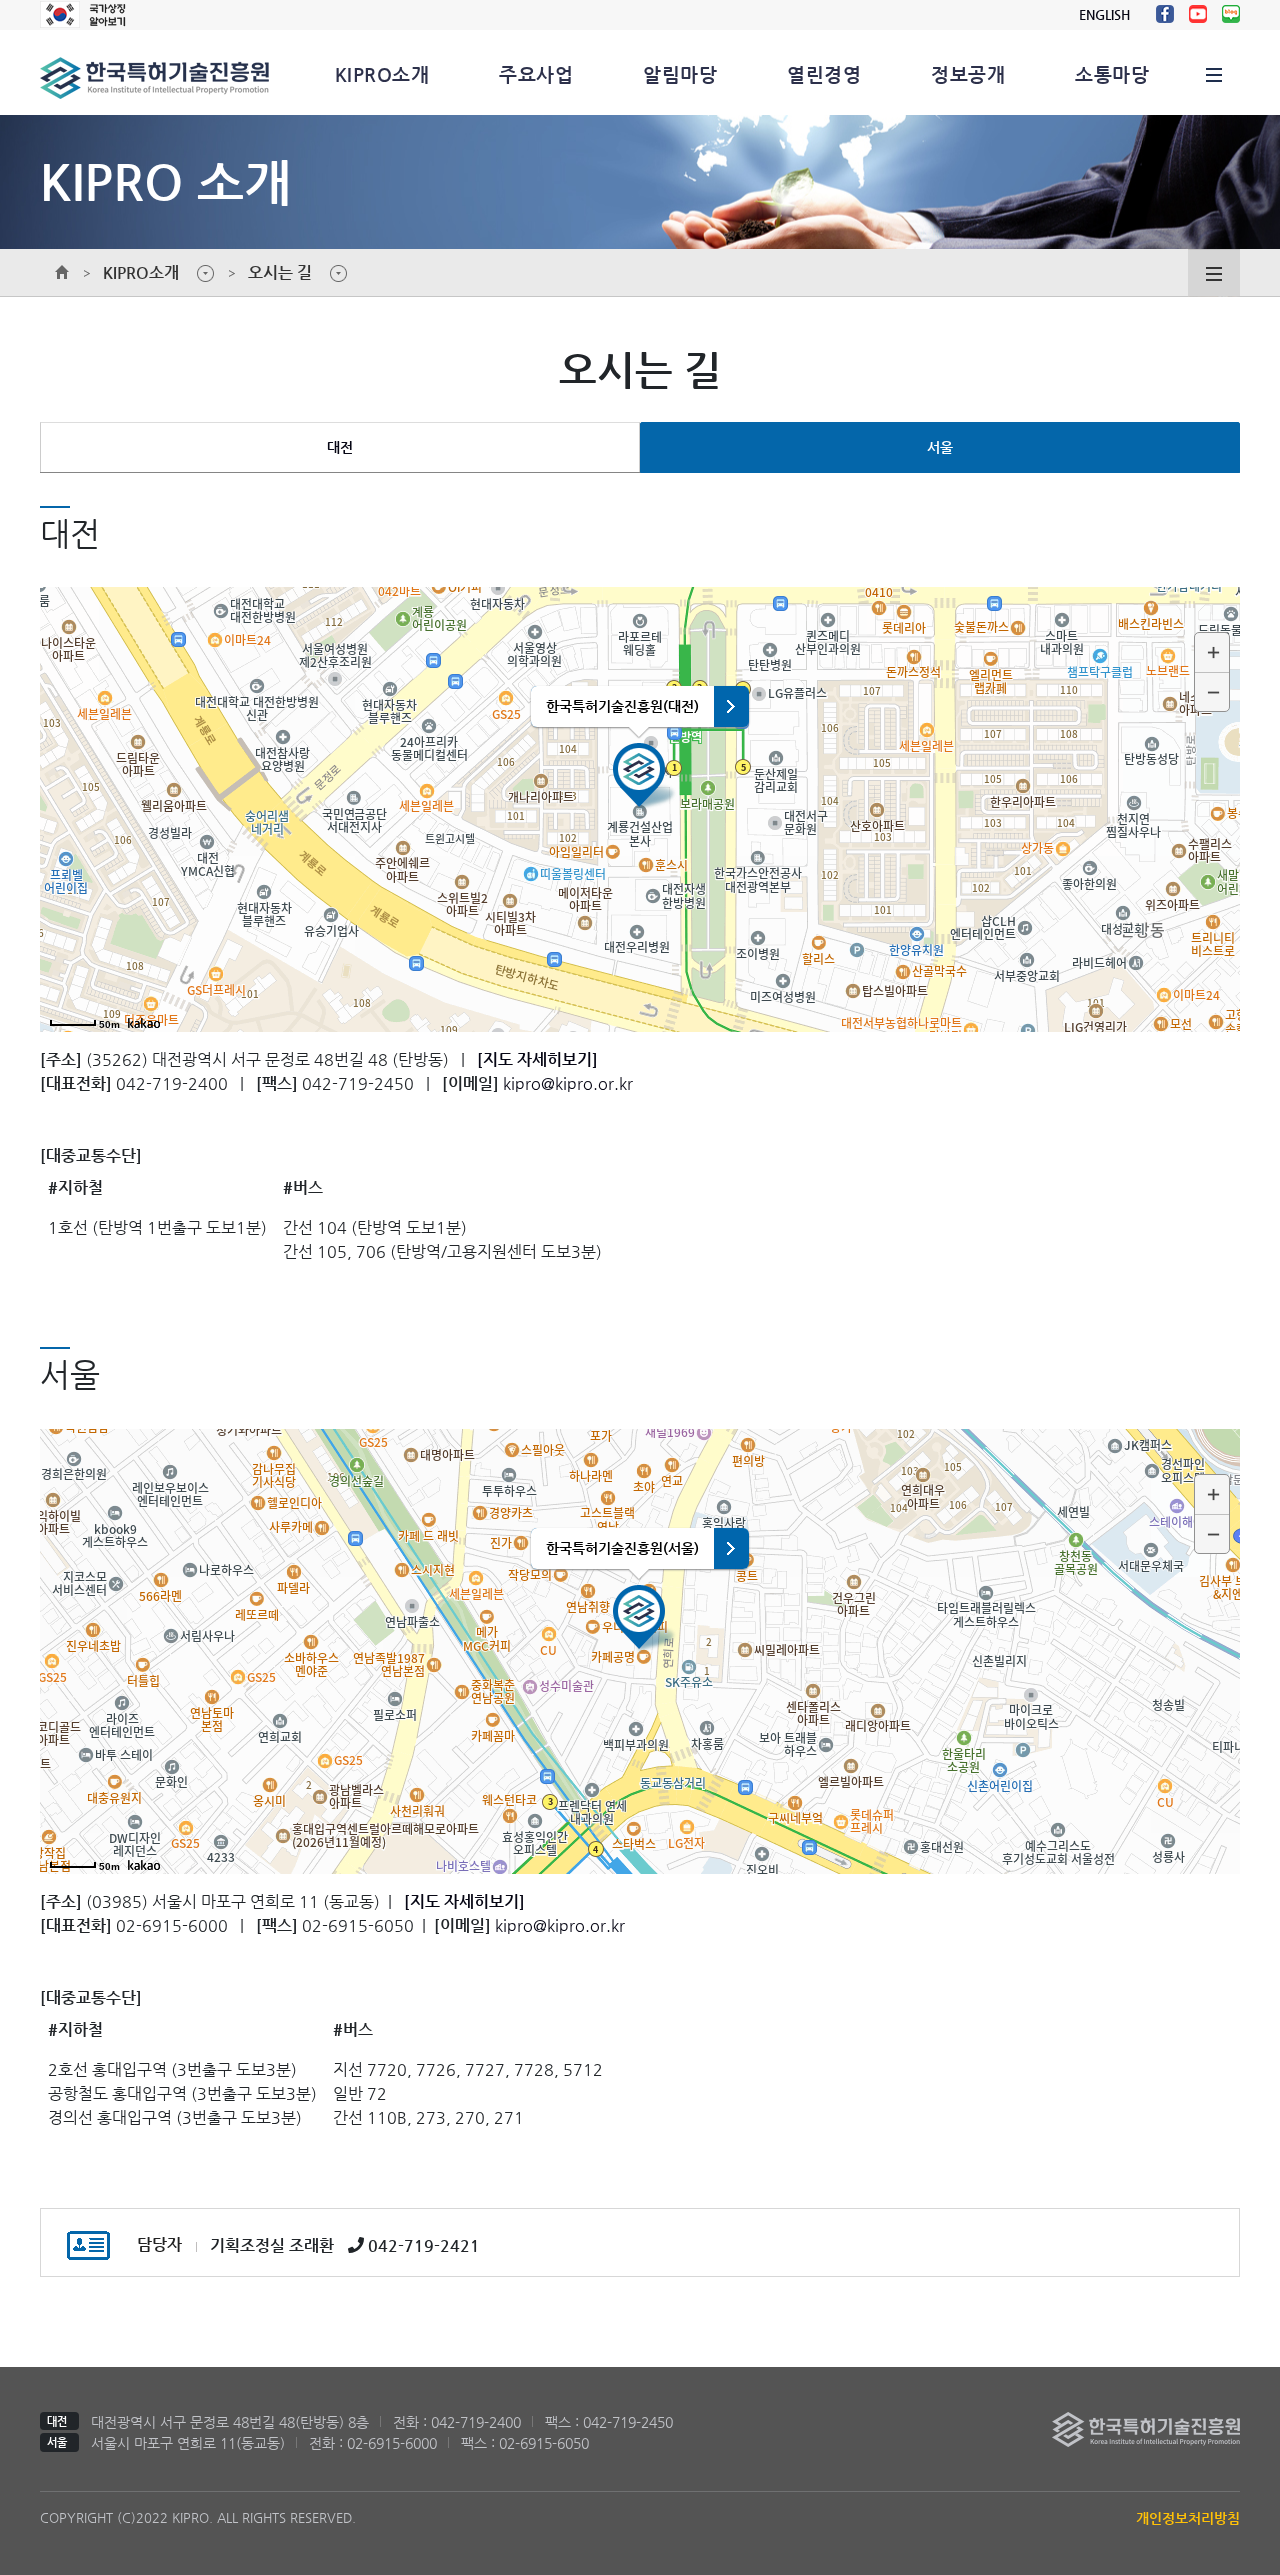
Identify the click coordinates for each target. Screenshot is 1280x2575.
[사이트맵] (1214, 72)
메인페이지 (62, 273)
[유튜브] (1198, 14)
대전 (340, 447)
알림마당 (680, 74)
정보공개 (968, 74)
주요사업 (536, 74)
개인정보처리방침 (1188, 2518)
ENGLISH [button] (1104, 14)
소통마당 (1112, 74)
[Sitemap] (1214, 271)
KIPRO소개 (382, 74)
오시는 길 (280, 272)
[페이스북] (1165, 14)
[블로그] (1231, 14)
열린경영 (824, 74)
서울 (940, 447)
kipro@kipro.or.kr (568, 1083)
